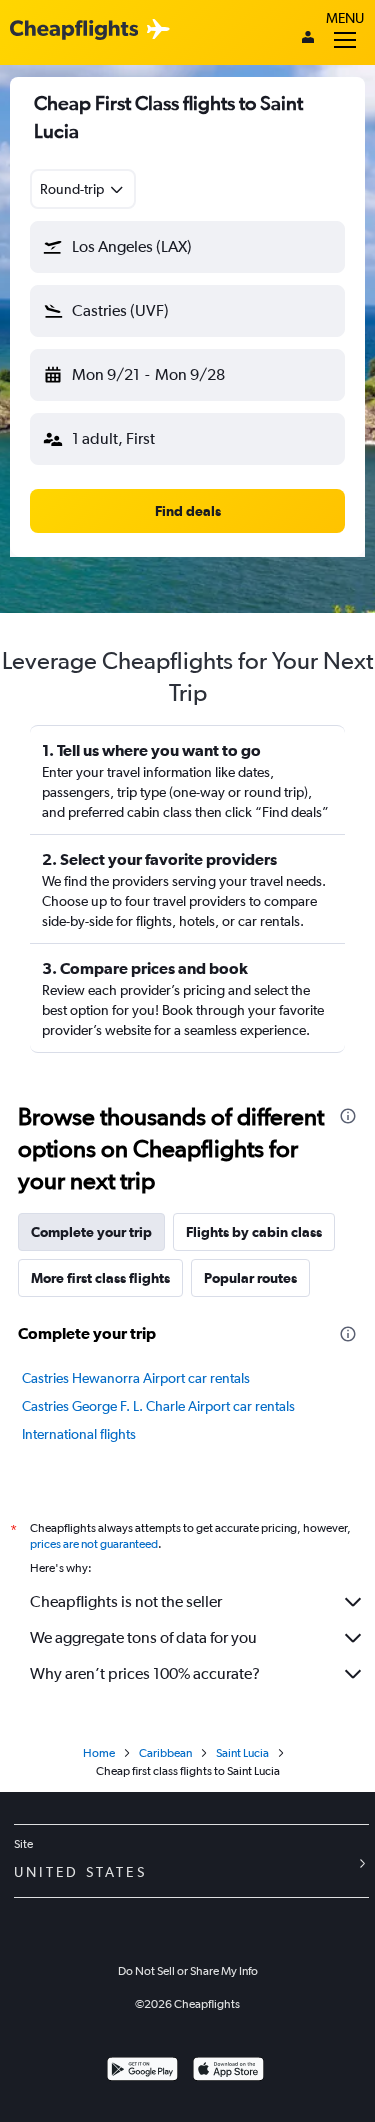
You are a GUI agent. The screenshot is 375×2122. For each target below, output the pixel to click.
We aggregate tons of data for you (143, 1637)
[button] (187, 247)
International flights (79, 1434)
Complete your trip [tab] (91, 1232)
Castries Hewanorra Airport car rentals (136, 1378)
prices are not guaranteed (94, 1544)
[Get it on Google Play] (142, 2071)
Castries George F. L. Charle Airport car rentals (158, 1406)
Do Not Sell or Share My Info (188, 1971)
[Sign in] (308, 39)
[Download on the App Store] (228, 2071)
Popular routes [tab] (250, 1278)
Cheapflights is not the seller (126, 1601)
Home (99, 1753)
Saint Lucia (242, 1753)
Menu (345, 18)
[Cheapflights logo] (74, 30)
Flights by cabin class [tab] (254, 1232)
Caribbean (165, 1753)
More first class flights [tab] (100, 1278)
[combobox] (83, 189)
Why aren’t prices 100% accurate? (145, 1673)
